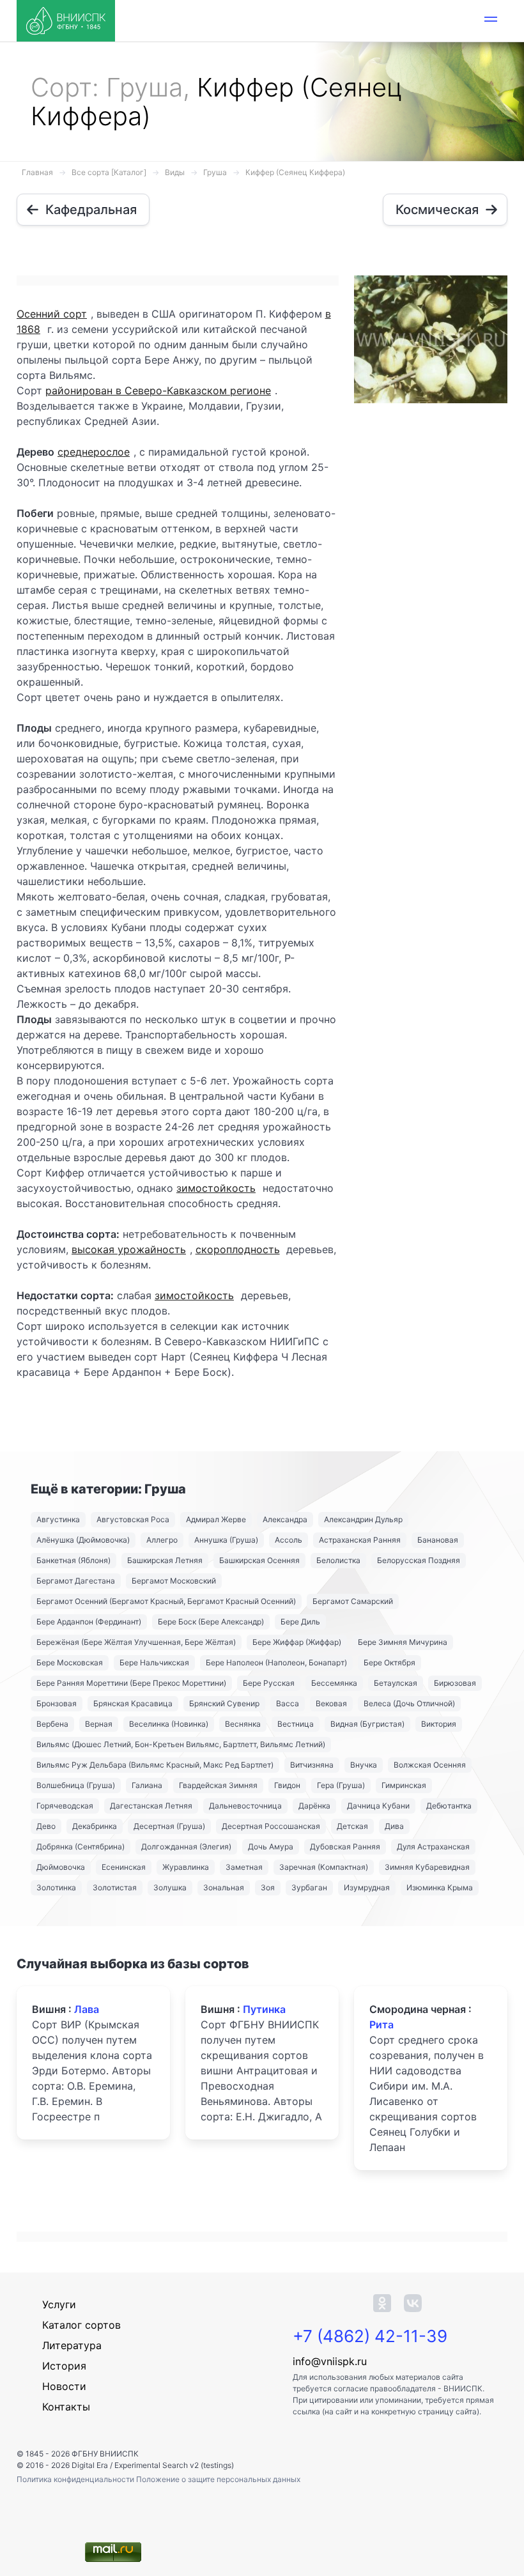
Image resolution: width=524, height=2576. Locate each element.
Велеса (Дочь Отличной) (409, 1703)
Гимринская (404, 1785)
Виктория (439, 1724)
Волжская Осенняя (430, 1765)
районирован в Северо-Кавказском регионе (158, 390)
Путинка (264, 2009)
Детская (352, 1826)
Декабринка (95, 1826)
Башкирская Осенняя (259, 1560)
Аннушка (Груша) (226, 1540)
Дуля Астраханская (433, 1847)
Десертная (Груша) (169, 1826)
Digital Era (90, 2465)
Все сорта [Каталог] (109, 172)
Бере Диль (300, 1622)
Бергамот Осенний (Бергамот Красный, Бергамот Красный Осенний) (166, 1601)
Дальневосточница (245, 1806)
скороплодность (238, 1249)
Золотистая (115, 1887)
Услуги (59, 2304)
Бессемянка (334, 1683)
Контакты (66, 2407)
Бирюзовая (455, 1683)
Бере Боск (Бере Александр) (211, 1622)
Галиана (147, 1785)
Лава (87, 2009)
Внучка (364, 1765)
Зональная (224, 1887)
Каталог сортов (81, 2325)
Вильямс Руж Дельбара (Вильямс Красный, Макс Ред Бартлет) (155, 1765)
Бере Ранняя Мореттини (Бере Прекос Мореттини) (131, 1683)
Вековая (331, 1703)
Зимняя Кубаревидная (427, 1867)
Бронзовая (57, 1703)
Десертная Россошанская (271, 1826)
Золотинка (56, 1887)
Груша (215, 172)
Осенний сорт (52, 314)
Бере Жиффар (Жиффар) (297, 1642)
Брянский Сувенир (224, 1703)
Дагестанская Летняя (151, 1806)
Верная (99, 1724)
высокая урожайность (129, 1249)
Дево (46, 1826)
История (64, 2366)
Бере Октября (389, 1662)
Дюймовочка (61, 1867)
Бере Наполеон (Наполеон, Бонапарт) (276, 1662)
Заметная (244, 1867)
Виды (175, 172)
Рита (381, 2025)
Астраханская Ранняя (360, 1540)
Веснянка (243, 1724)
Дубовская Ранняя (345, 1847)
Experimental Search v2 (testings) (174, 2465)
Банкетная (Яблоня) (73, 1560)
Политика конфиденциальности (76, 2479)
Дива (394, 1826)
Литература (72, 2345)
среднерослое (94, 452)
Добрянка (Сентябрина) (81, 1847)
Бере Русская (269, 1683)
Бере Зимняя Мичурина (403, 1642)
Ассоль (289, 1540)
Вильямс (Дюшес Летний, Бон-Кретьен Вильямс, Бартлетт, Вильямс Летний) (181, 1744)
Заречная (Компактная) (324, 1867)
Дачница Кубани (378, 1806)
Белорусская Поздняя (419, 1560)
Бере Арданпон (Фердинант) (89, 1622)
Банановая (438, 1540)
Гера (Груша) (341, 1785)
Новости (64, 2386)
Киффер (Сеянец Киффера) (295, 172)
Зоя (268, 1887)
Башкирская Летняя (165, 1560)
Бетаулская (396, 1683)
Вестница (296, 1724)
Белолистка (338, 1560)
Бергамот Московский (174, 1581)
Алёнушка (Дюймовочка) (83, 1540)
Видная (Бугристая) (367, 1724)
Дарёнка (314, 1806)
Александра (285, 1519)
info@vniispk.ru (330, 2361)
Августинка (58, 1519)
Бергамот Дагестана (76, 1581)
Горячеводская (65, 1806)
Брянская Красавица (133, 1703)
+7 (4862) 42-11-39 (370, 2336)
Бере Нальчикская (154, 1662)
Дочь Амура (271, 1847)
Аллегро (162, 1540)
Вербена (52, 1724)
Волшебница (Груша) (76, 1785)
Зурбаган (309, 1887)
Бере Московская (70, 1662)
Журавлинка (186, 1867)
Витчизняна (312, 1765)
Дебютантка (449, 1806)
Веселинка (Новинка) (169, 1724)
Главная (37, 172)
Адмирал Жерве (216, 1519)
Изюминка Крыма (440, 1887)
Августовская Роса (133, 1519)
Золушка (170, 1887)
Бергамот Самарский (353, 1601)
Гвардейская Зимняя (218, 1785)
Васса (288, 1703)
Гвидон (287, 1785)
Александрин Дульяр (363, 1519)
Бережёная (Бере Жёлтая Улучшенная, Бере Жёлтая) (136, 1642)
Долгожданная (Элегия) (186, 1847)
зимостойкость (216, 1188)
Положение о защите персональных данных (218, 2479)
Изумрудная (367, 1887)
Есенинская (124, 1867)
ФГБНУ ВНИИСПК (105, 2454)
